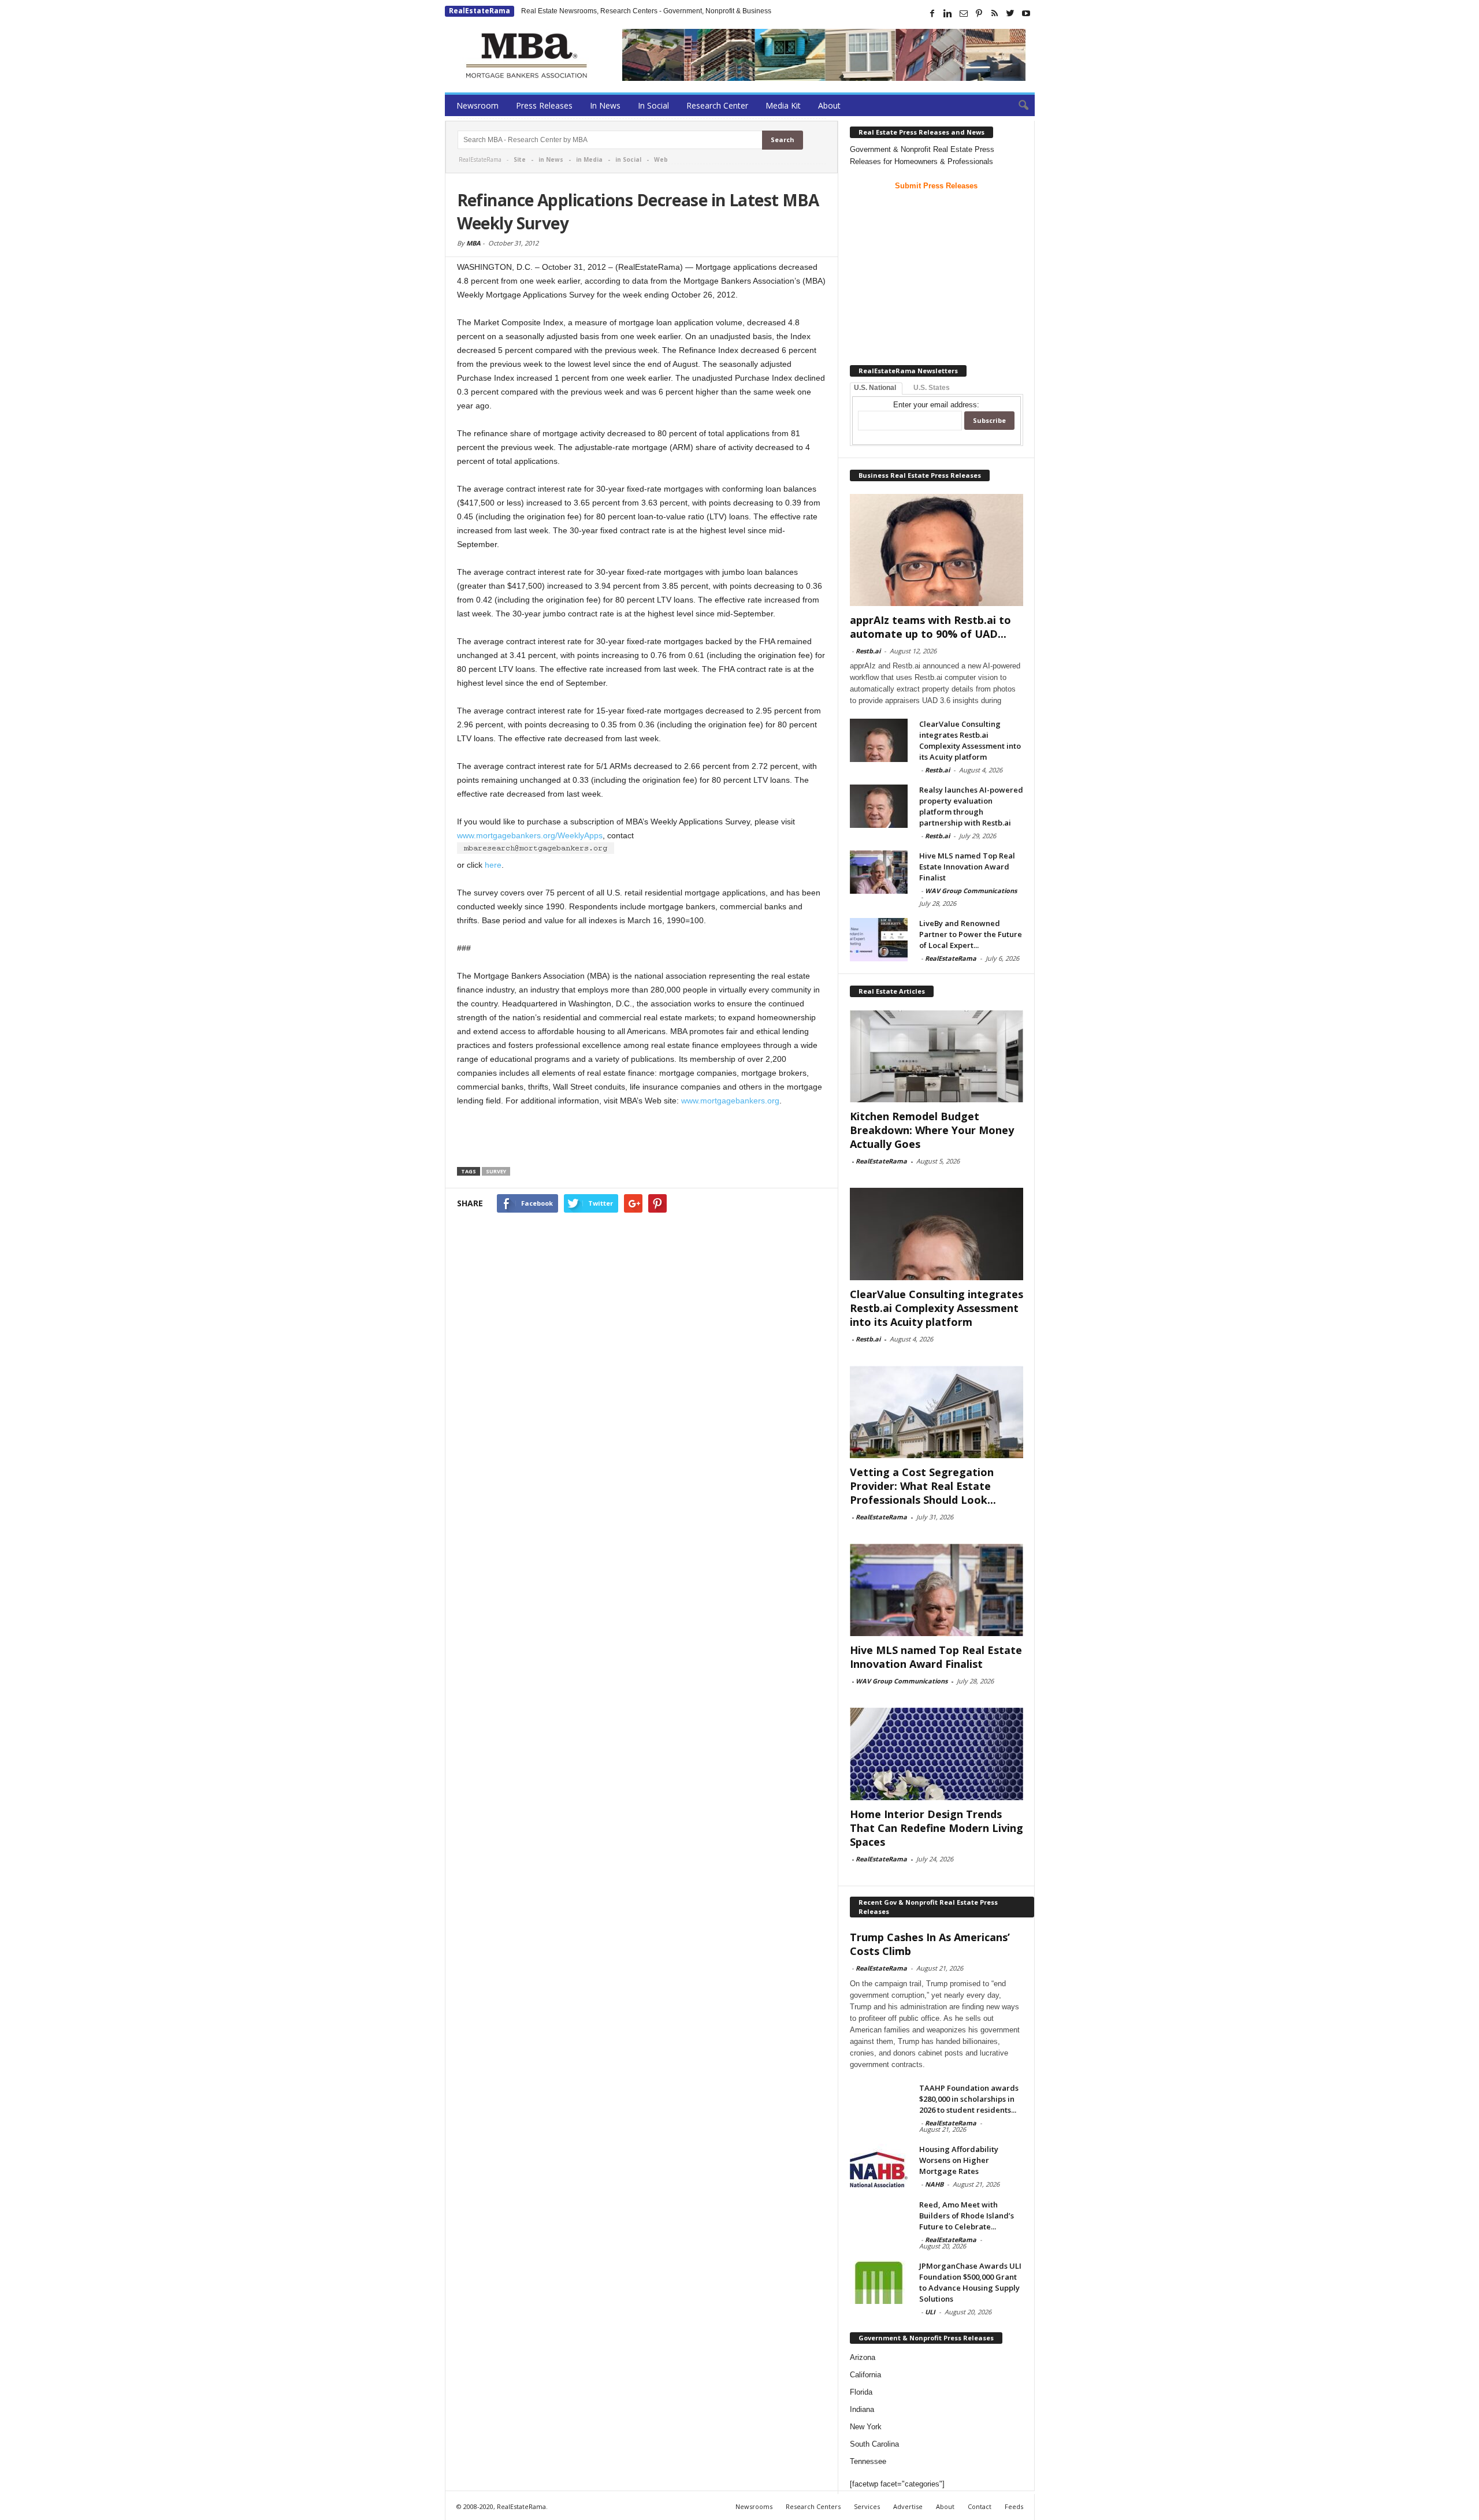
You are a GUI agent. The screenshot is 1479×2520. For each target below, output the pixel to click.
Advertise (908, 2506)
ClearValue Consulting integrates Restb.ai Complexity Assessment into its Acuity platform (970, 740)
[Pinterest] (979, 13)
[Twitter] (1010, 13)
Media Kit (783, 105)
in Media (589, 159)
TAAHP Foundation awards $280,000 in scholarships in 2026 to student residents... (969, 2099)
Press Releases (544, 105)
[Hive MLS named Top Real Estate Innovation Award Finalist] (879, 872)
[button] (1017, 106)
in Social (628, 159)
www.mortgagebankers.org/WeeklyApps (530, 835)
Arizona (863, 2357)
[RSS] (995, 13)
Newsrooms (754, 2506)
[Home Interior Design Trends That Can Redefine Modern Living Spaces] (937, 1754)
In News (605, 105)
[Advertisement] (642, 1139)
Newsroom (477, 105)
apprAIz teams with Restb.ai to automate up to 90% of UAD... (930, 627)
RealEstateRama (480, 11)
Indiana (862, 2409)
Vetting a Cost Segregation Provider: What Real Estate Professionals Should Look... (923, 1486)
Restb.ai (868, 651)
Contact (980, 2506)
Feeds (1014, 2506)
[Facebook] (932, 13)
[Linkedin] (948, 13)
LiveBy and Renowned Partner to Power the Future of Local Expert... (971, 934)
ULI (930, 2312)
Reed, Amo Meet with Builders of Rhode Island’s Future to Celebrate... (967, 2216)
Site (520, 159)
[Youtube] (1026, 13)
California (865, 2375)
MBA (473, 243)
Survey (496, 1171)
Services (867, 2506)
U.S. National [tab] (875, 388)
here (493, 865)
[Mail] (964, 13)
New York (866, 2427)
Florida (861, 2392)
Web (661, 159)
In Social (653, 105)
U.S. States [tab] (932, 388)
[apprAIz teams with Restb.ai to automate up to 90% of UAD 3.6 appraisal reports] (937, 550)
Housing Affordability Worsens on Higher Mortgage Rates (959, 2160)
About (829, 105)
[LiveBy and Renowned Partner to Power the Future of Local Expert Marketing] (879, 940)
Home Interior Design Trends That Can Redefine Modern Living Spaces (937, 1828)
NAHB (934, 2184)
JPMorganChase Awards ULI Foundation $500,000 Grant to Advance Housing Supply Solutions (970, 2282)
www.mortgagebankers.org (730, 1101)
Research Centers (813, 2506)
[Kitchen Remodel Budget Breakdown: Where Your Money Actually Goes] (937, 1056)
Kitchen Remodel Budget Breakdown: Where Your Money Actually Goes (932, 1130)
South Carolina (874, 2444)
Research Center (717, 105)
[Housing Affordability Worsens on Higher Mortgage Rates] (879, 2166)
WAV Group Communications (971, 891)
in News (551, 159)
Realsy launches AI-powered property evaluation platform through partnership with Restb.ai (971, 806)
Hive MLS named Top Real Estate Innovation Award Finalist (967, 867)
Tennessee (868, 2461)
